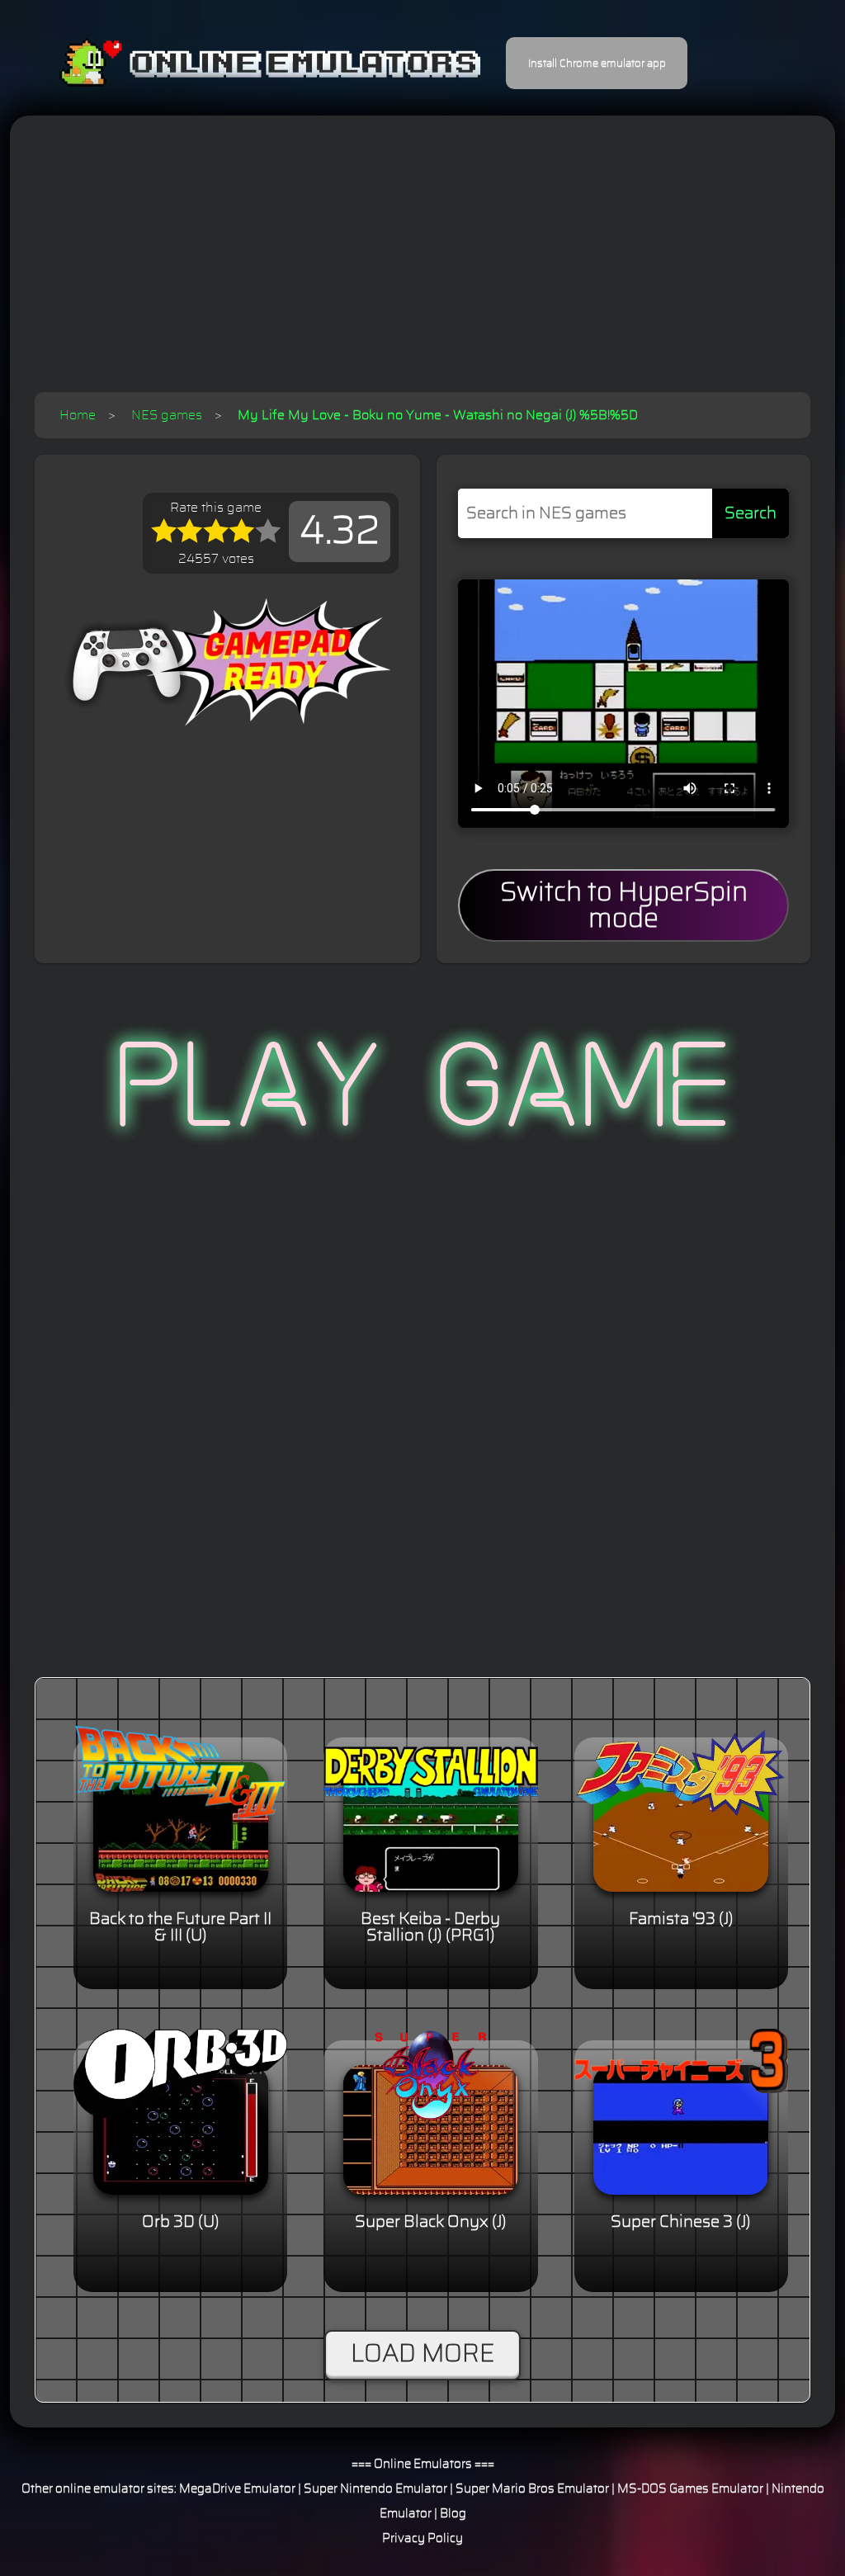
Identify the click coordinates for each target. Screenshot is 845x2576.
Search (751, 513)
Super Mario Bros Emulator (532, 2489)
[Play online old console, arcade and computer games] (245, 63)
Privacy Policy (422, 2538)
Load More (422, 2354)
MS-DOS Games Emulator (690, 2489)
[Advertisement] (422, 268)
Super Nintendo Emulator (375, 2489)
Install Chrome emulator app (597, 64)
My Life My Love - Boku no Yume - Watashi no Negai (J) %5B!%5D (438, 415)
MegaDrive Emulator (237, 2489)
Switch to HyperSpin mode (624, 905)
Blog (453, 2514)
